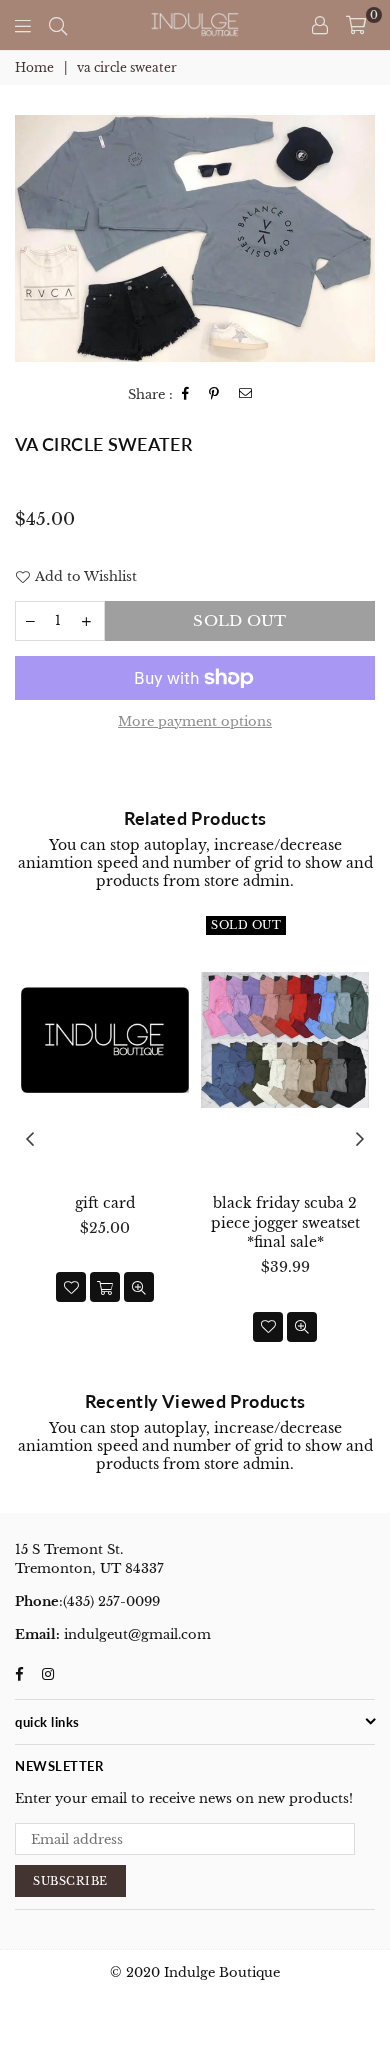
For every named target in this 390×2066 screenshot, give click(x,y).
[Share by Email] (246, 394)
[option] (195, 238)
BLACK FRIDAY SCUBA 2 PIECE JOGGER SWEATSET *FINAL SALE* (285, 1222)
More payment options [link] (195, 721)
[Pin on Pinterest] (214, 394)
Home (34, 67)
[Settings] (320, 25)
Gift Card (105, 1203)
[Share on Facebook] (186, 394)
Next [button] (360, 1140)
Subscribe (70, 1881)
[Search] (58, 25)
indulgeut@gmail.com (135, 1634)
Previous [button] (30, 1140)
